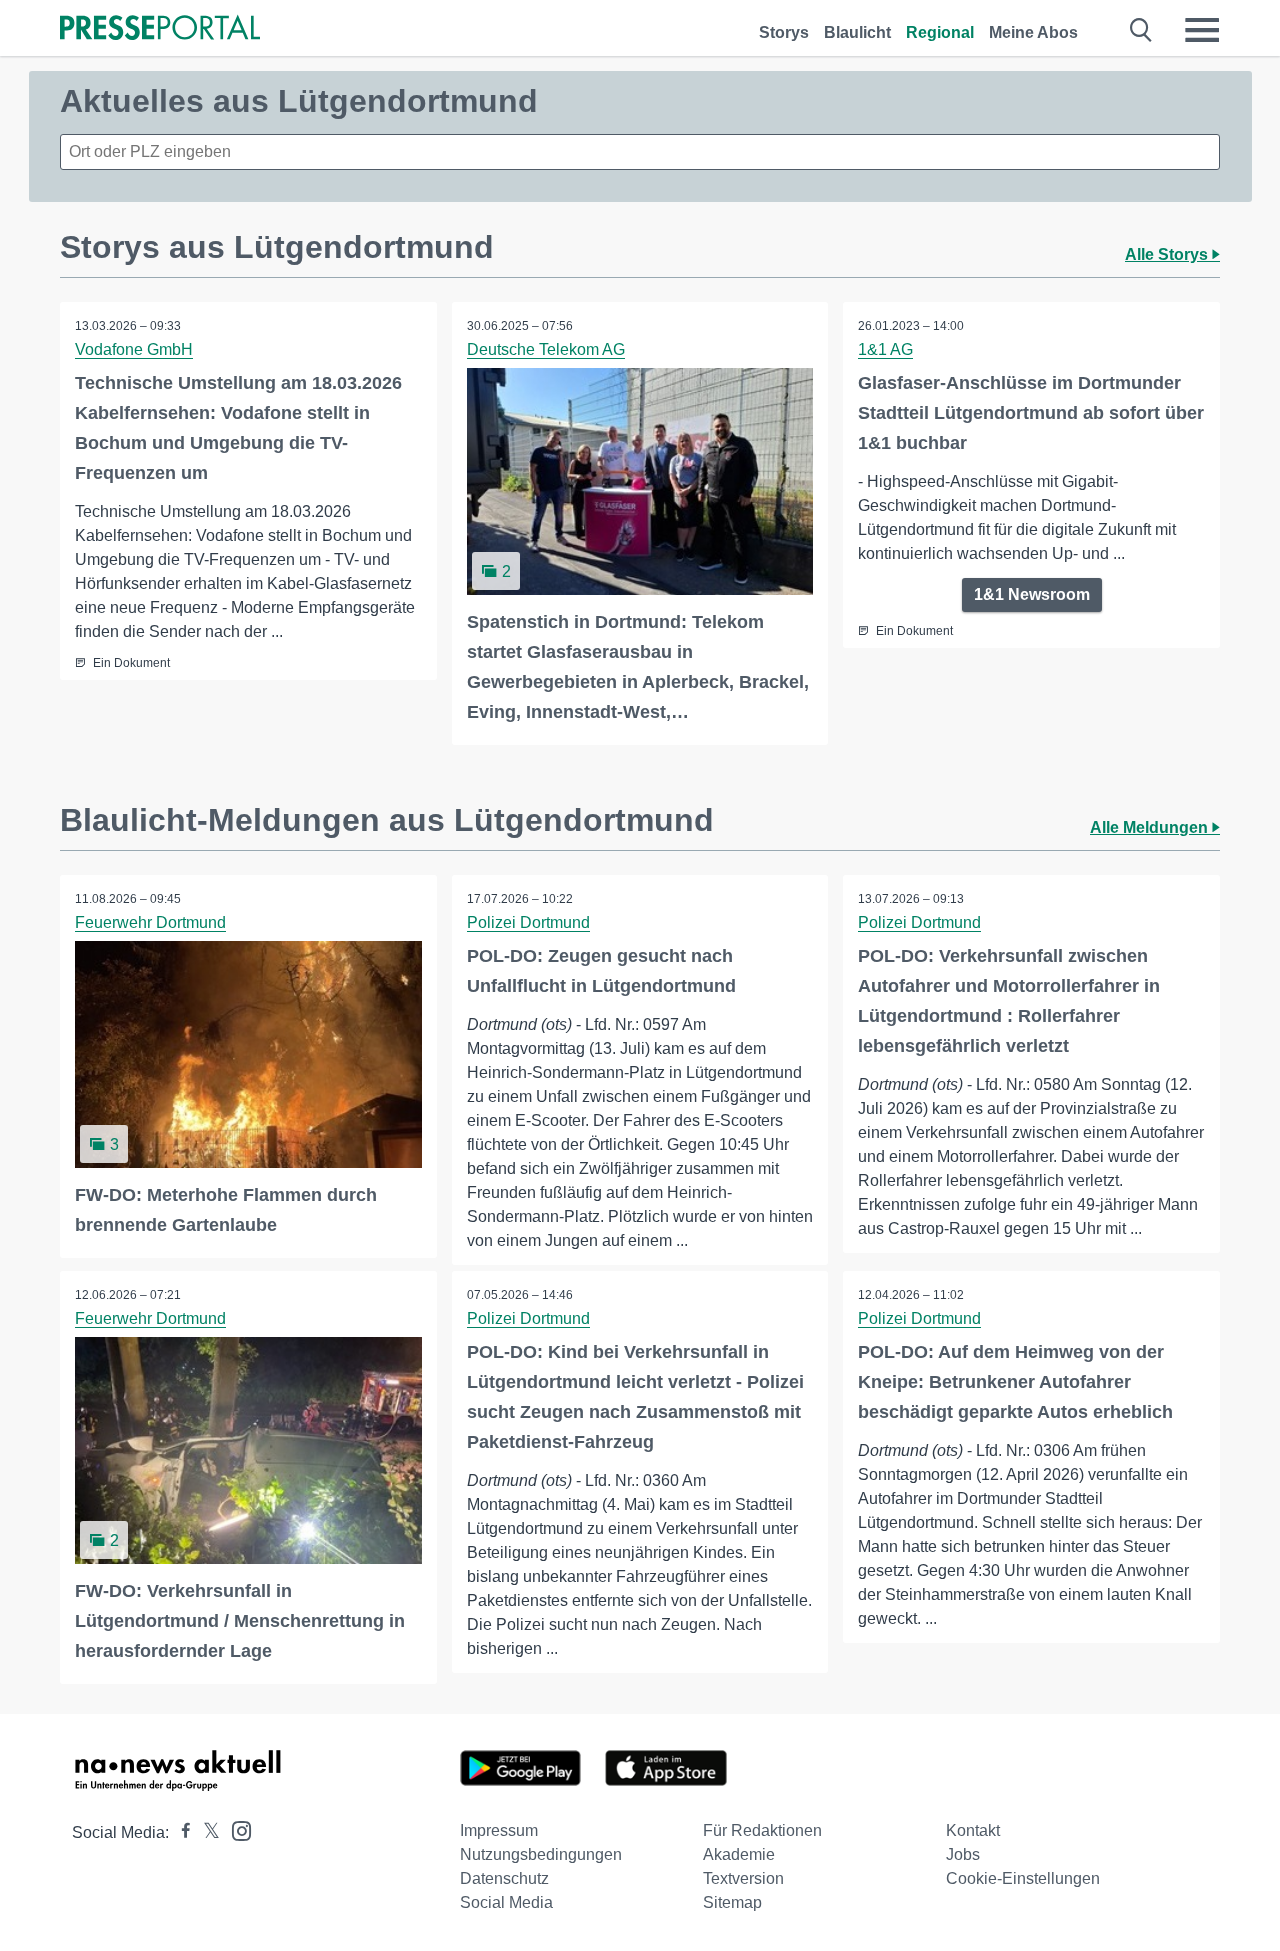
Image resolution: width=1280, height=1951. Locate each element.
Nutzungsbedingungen (541, 1854)
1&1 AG (885, 349)
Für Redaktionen (762, 1830)
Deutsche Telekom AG (546, 349)
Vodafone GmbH (134, 349)
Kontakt (973, 1830)
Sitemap (732, 1902)
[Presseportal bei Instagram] (235, 1829)
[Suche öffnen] (1141, 30)
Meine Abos (1033, 32)
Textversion (743, 1878)
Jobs (963, 1854)
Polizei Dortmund (528, 922)
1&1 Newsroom (1032, 594)
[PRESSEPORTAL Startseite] (160, 29)
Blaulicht (857, 32)
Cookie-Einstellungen (1023, 1878)
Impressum (499, 1830)
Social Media (506, 1902)
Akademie (739, 1854)
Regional (940, 32)
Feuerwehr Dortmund (150, 922)
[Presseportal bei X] (205, 1832)
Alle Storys (1168, 254)
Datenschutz (504, 1878)
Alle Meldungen (1151, 827)
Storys (784, 32)
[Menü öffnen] (1202, 30)
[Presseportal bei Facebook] (180, 1832)
